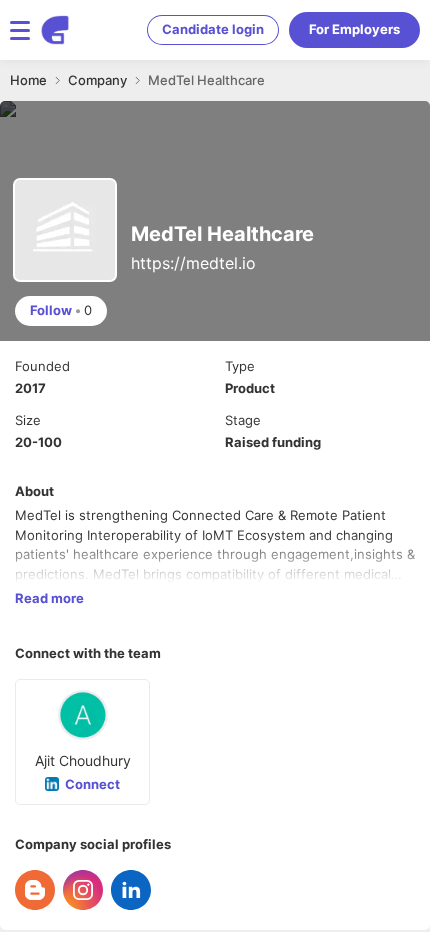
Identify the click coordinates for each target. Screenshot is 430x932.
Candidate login (213, 29)
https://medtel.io (193, 263)
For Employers (354, 29)
